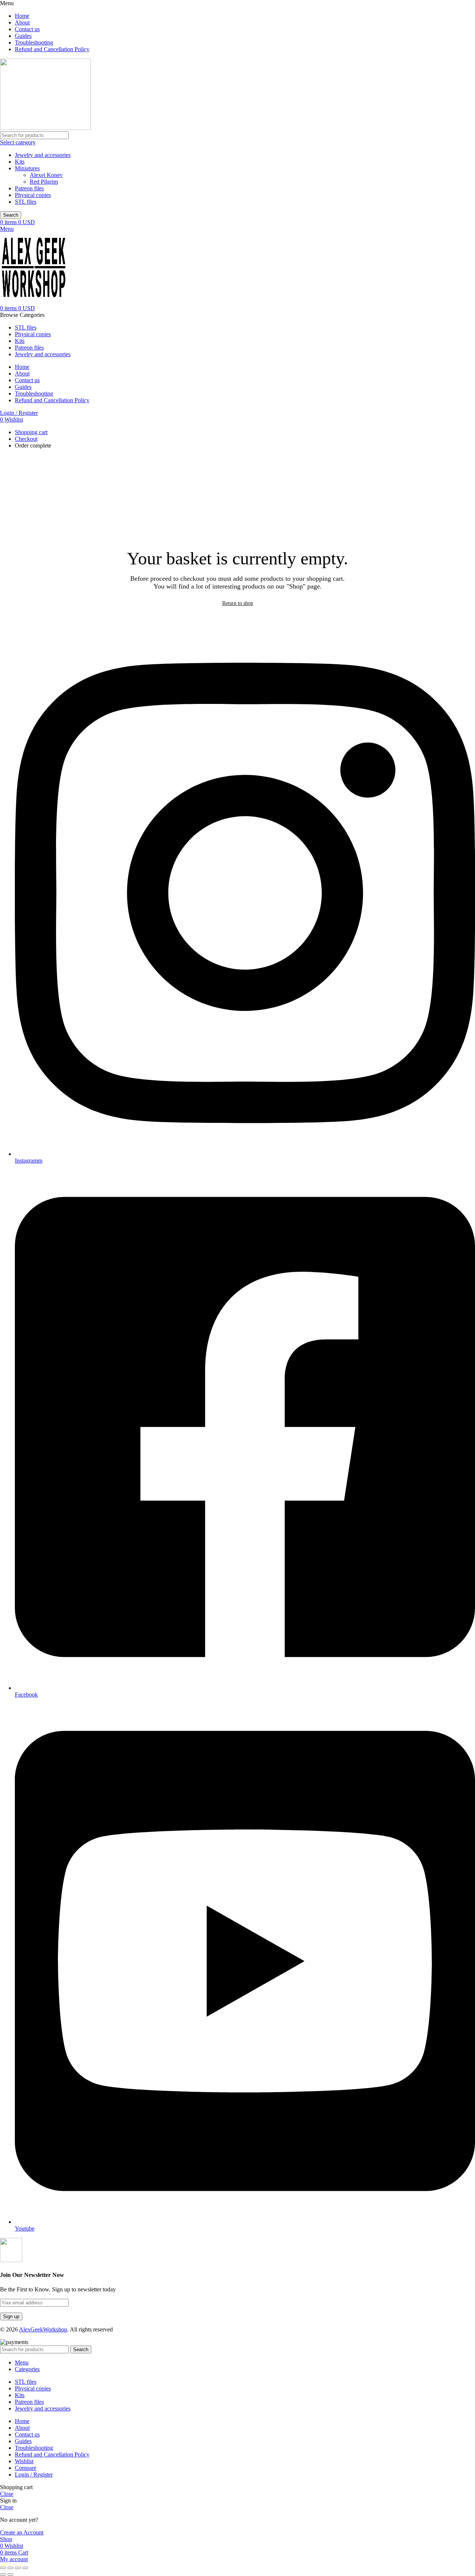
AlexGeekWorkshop (43, 2329)
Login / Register (34, 2475)
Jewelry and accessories (43, 155)
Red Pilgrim (44, 182)
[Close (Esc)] (3, 2568)
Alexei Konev (46, 175)
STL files (26, 202)
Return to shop (238, 603)
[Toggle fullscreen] (18, 2568)
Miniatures (27, 168)
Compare (26, 2468)
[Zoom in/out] (25, 2568)
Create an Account (22, 2532)
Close (7, 2494)
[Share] (10, 2568)
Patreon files (29, 188)
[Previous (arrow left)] (3, 2575)
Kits (20, 162)
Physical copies (33, 195)
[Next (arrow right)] (10, 2575)
